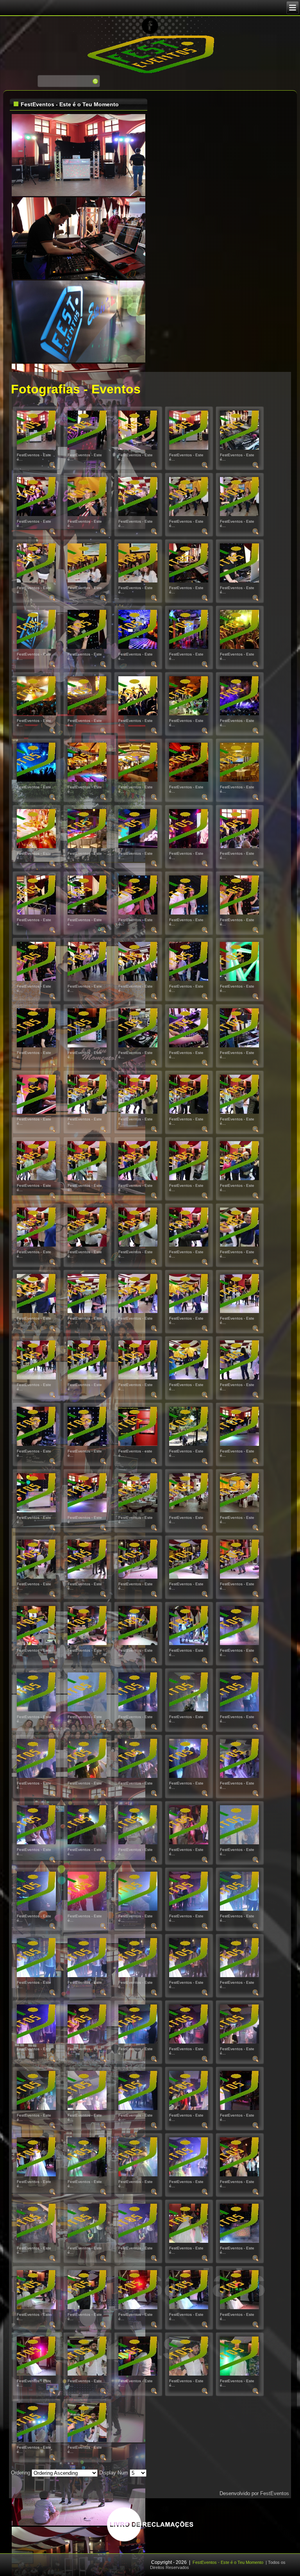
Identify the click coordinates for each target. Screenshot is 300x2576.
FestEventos (275, 2493)
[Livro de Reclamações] (150, 2541)
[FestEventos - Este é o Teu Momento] (36, 448)
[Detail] (53, 467)
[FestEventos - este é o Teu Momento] (138, 1444)
